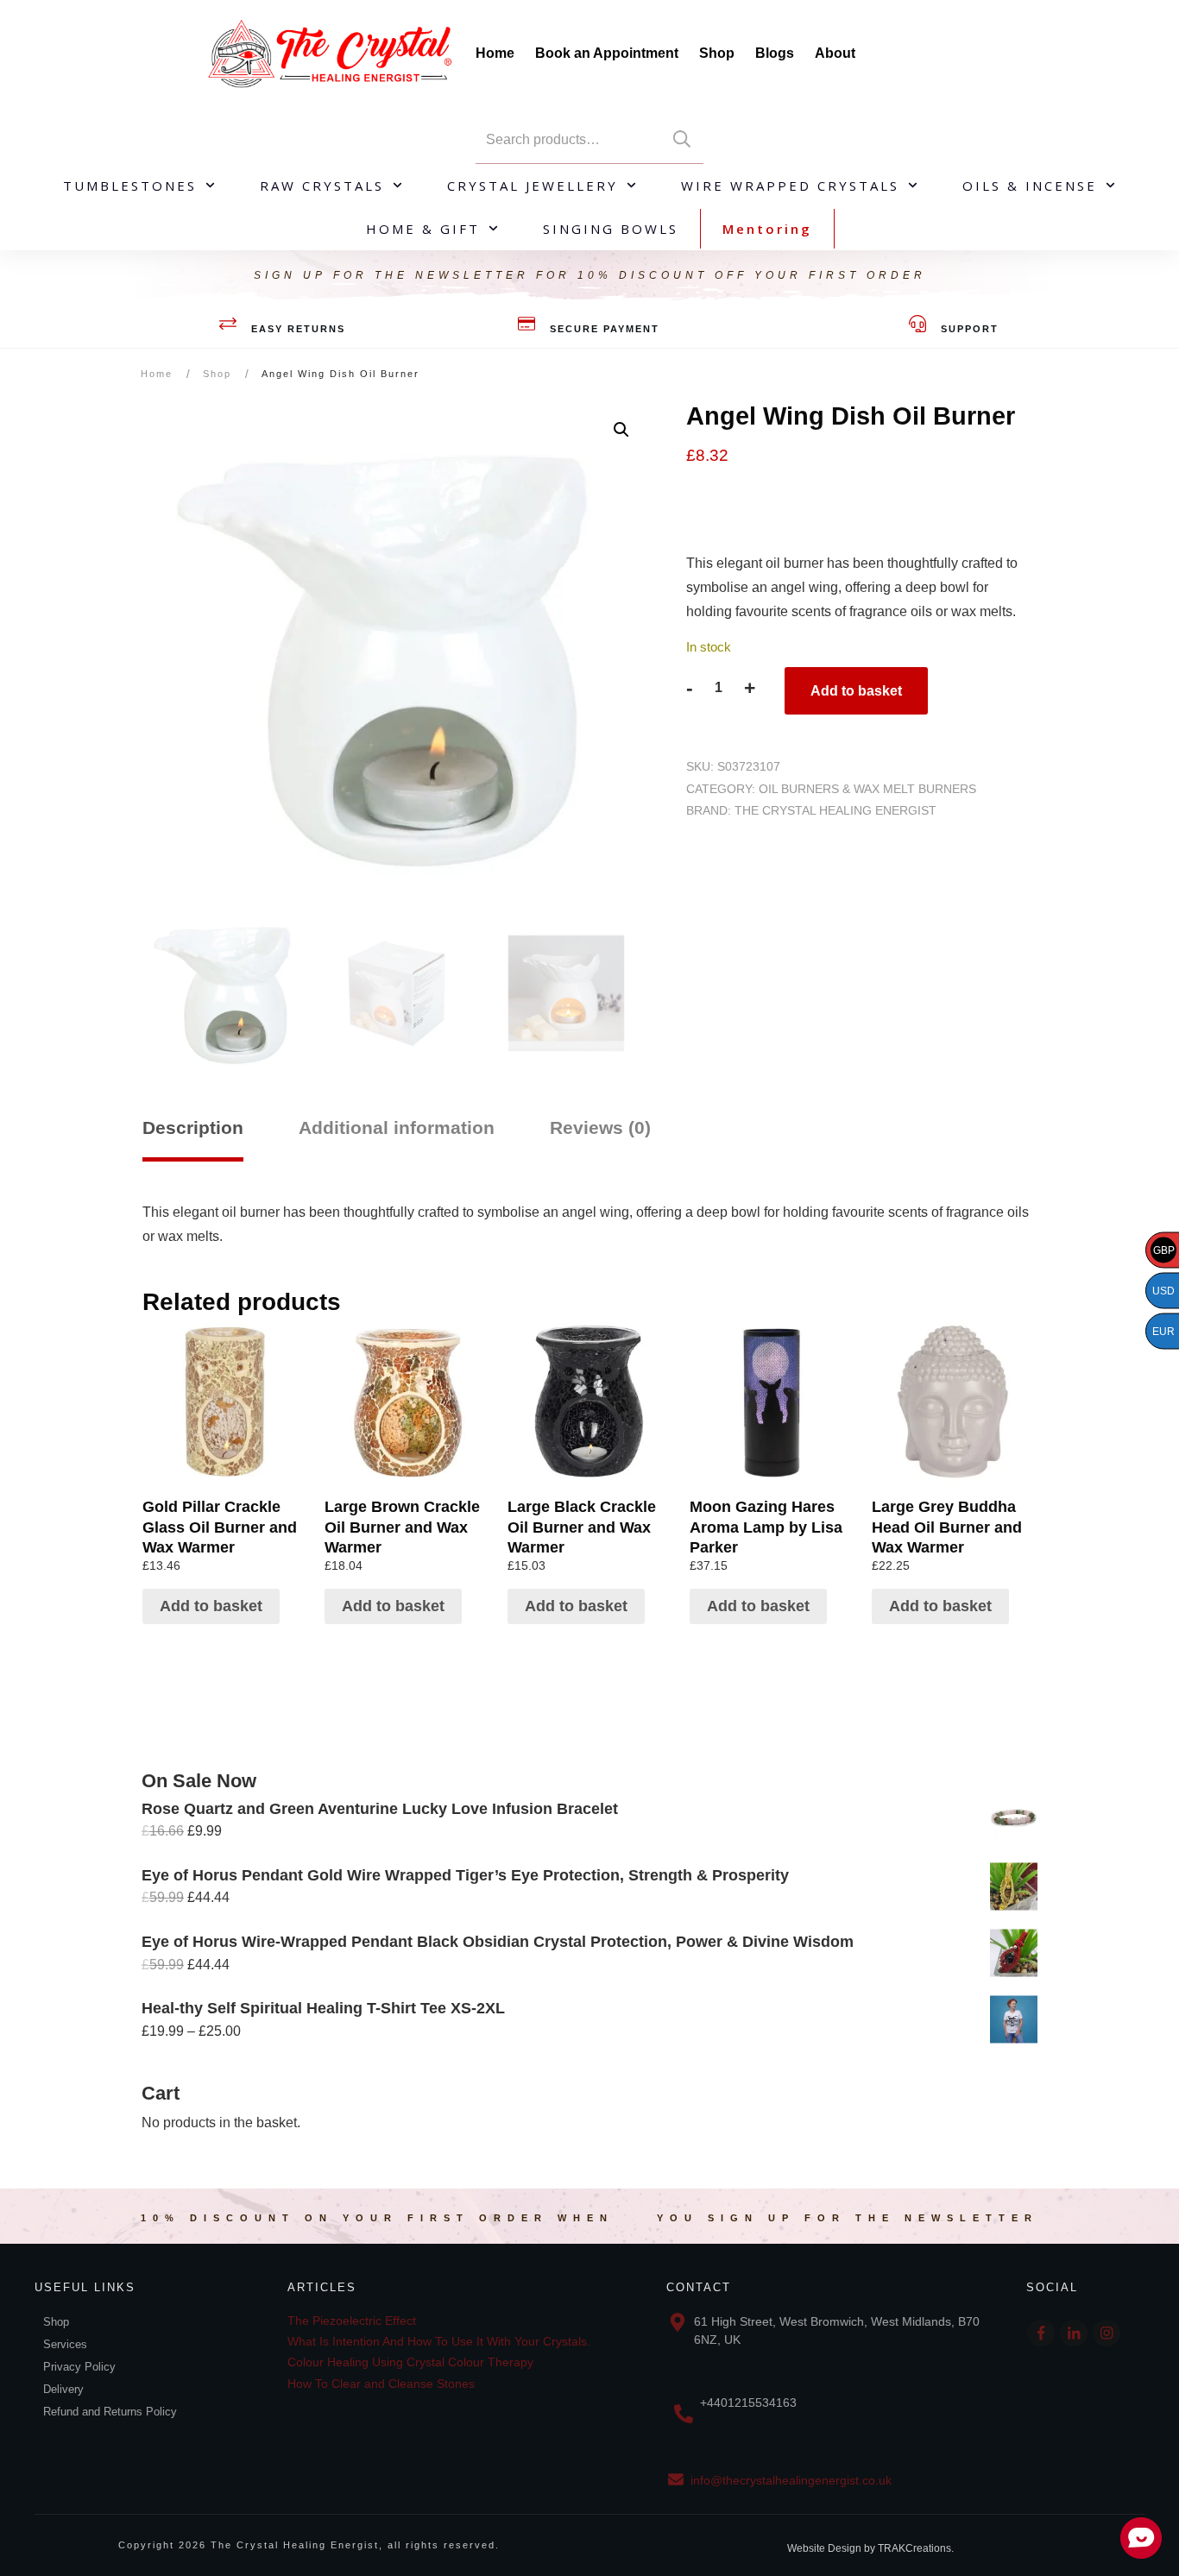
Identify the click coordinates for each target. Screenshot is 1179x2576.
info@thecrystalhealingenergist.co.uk (791, 2480)
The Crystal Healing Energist (835, 810)
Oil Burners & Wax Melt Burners (867, 789)
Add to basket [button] (211, 1606)
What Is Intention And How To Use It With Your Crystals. (439, 2341)
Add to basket (856, 691)
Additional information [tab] (397, 1127)
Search (682, 139)
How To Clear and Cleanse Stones (381, 2384)
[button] (621, 430)
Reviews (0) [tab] (600, 1127)
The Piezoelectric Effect (352, 2321)
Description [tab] (193, 1127)
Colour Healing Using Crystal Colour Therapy (410, 2362)
